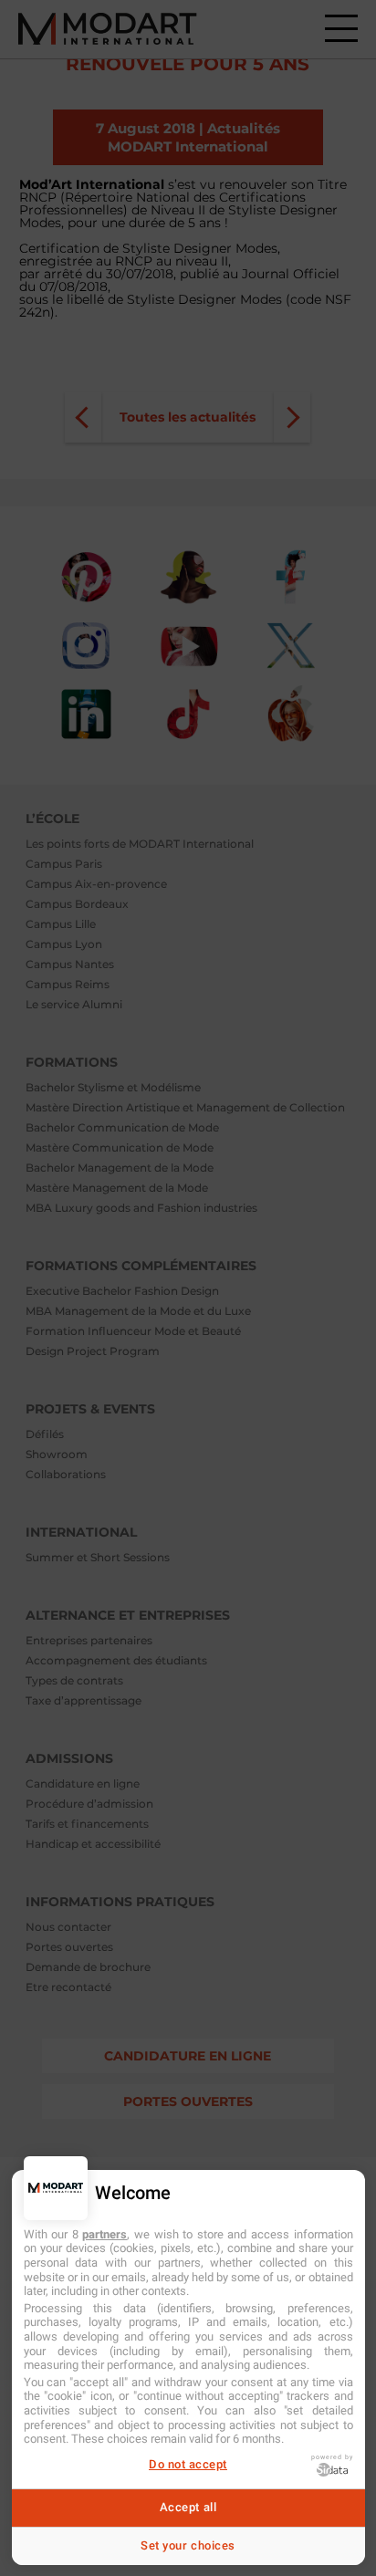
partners (104, 2234)
